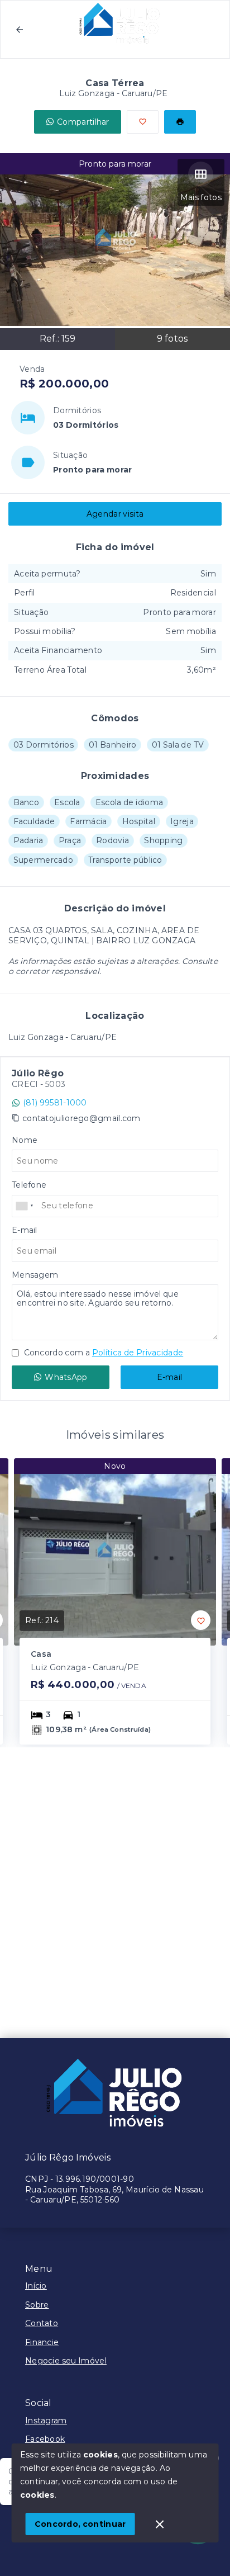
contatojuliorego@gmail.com (82, 1118)
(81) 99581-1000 (55, 1103)
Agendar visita (115, 514)
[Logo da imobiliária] (115, 2094)
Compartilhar (83, 122)
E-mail (170, 1377)
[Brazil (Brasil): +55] (25, 1206)
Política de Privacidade (138, 1353)
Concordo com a (102, 1353)
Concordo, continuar (80, 2524)
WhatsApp (66, 1377)
